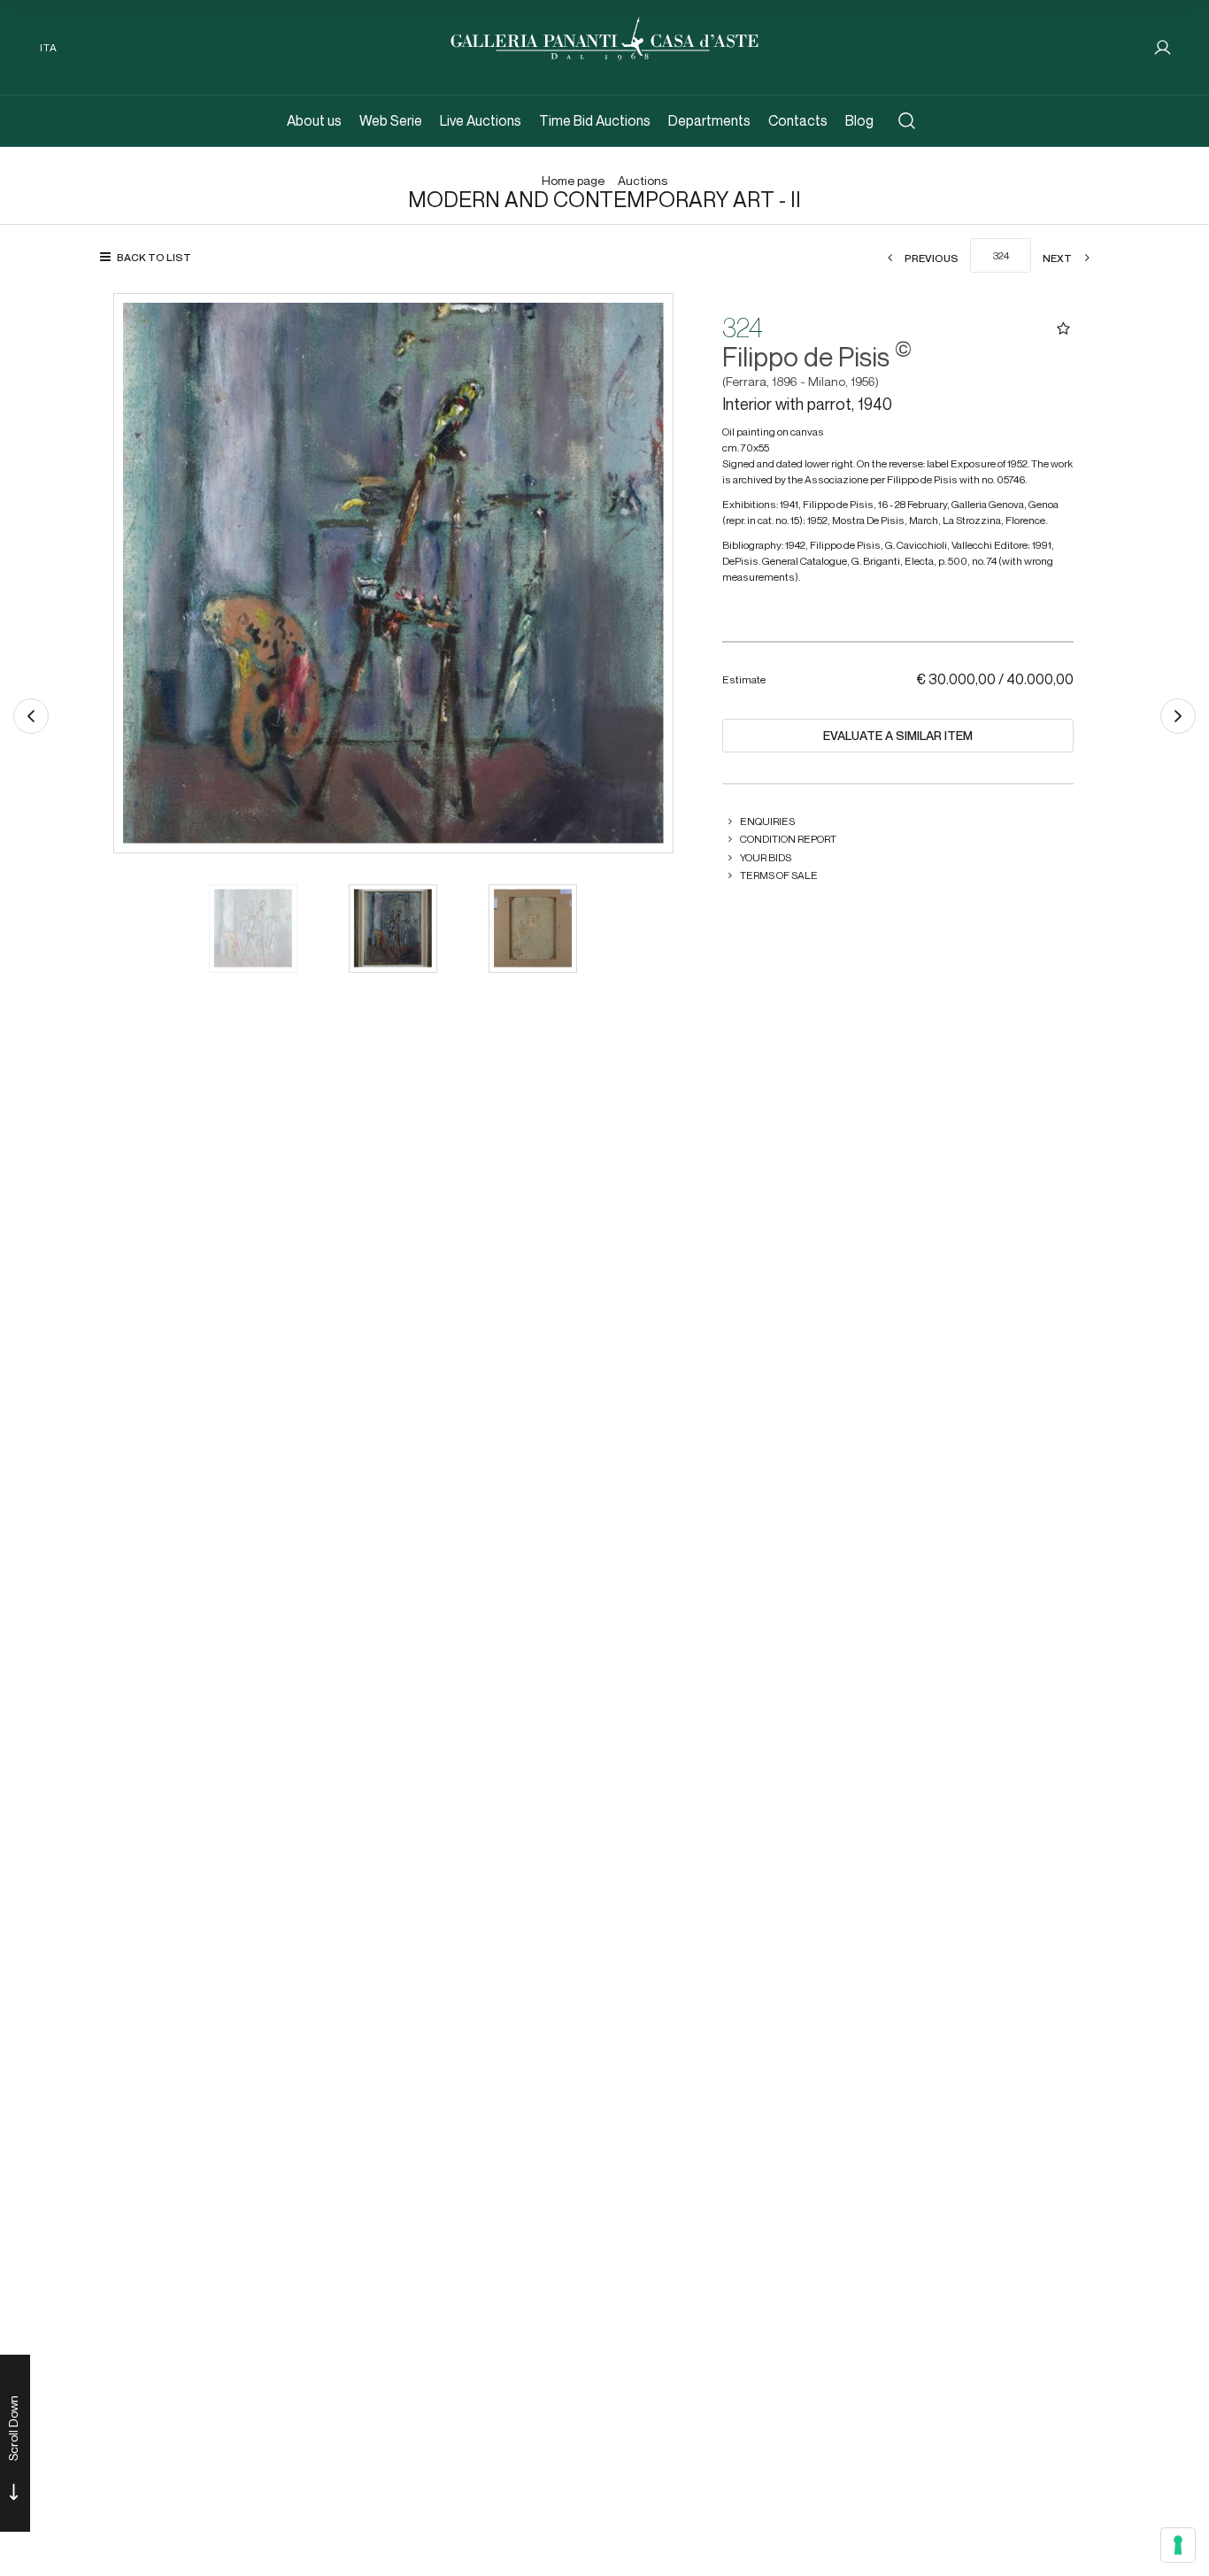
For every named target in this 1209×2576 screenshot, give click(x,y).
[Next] (1178, 716)
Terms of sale (779, 875)
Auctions (643, 181)
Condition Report (788, 839)
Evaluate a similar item (898, 736)
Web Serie (391, 121)
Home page (573, 181)
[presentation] (145, 573)
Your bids (766, 857)
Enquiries (767, 821)
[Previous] (31, 716)
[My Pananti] (1163, 47)
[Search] (907, 121)
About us (314, 121)
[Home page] (604, 37)
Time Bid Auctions (595, 121)
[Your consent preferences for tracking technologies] (1178, 2545)
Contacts (798, 121)
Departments (709, 121)
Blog (859, 121)
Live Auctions (481, 121)
